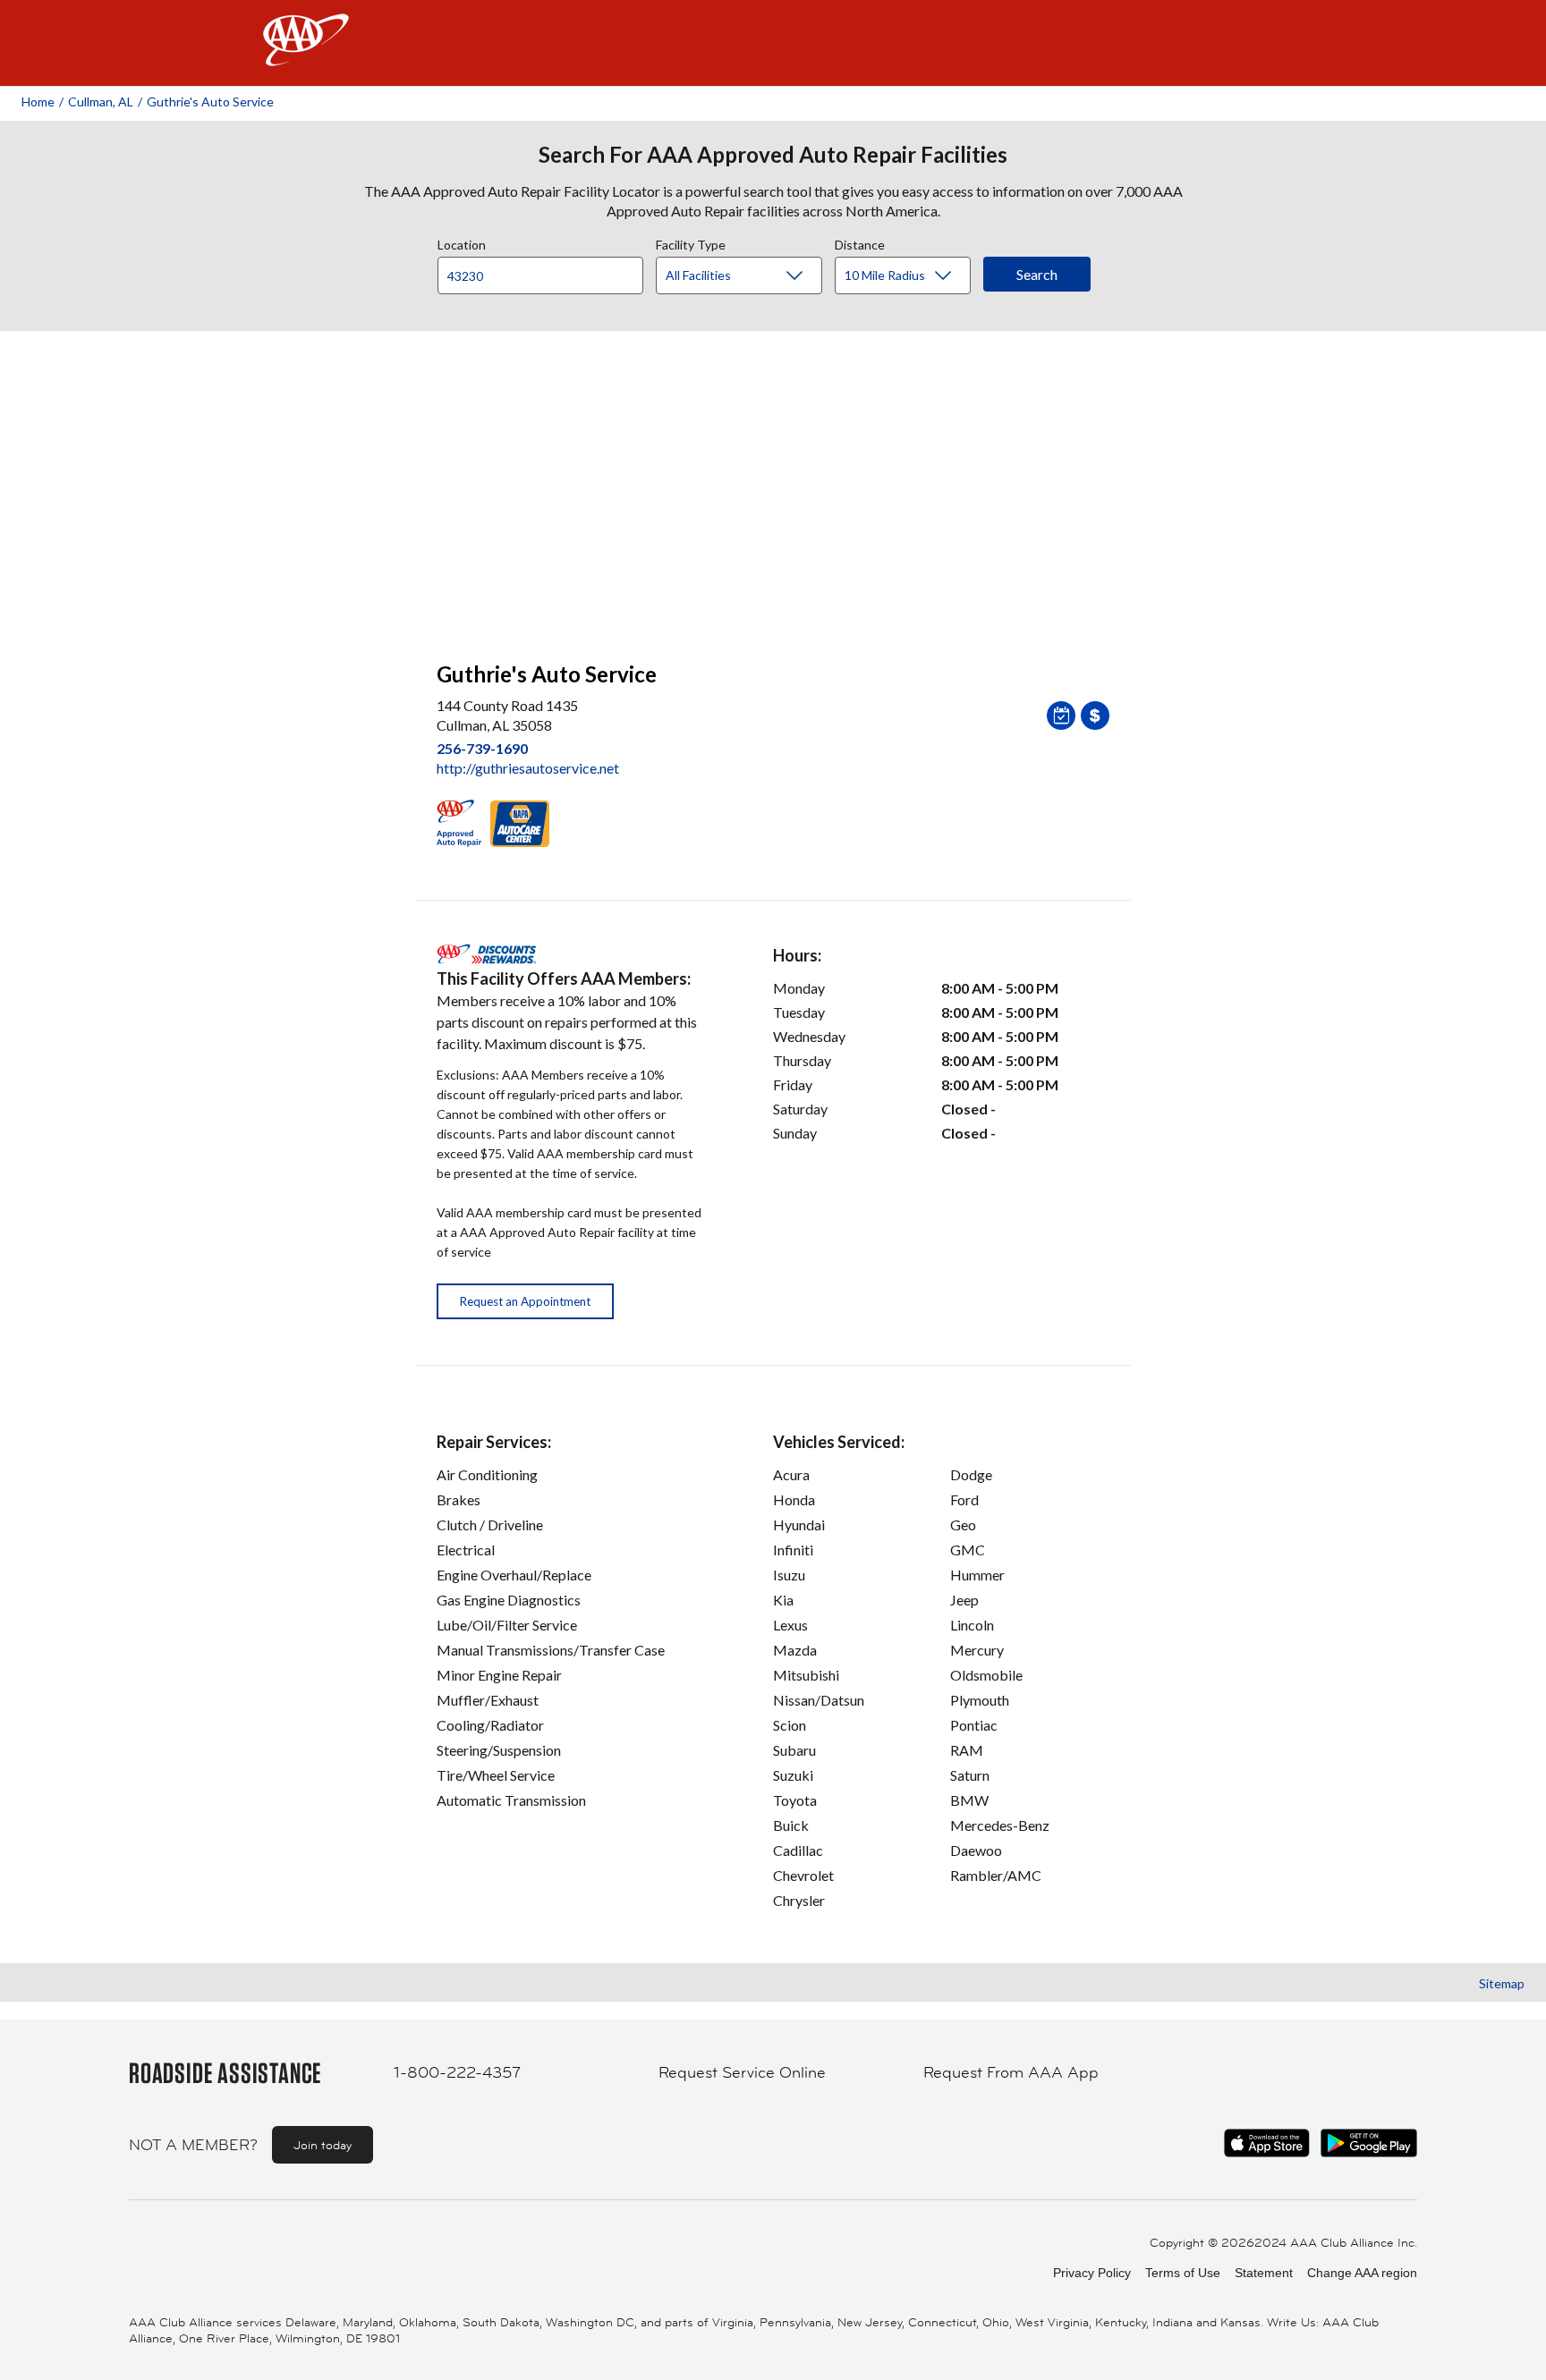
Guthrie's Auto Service (210, 102)
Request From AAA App (1011, 2072)
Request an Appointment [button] (525, 1301)
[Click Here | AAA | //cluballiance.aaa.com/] (306, 55)
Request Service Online (742, 2072)
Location (462, 242)
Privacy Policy (1092, 2273)
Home (38, 102)
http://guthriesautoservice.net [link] (528, 768)
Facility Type (691, 242)
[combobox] (547, 271)
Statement (1264, 2273)
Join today (323, 2145)
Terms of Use (1183, 2273)
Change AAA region (1362, 2273)
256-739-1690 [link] (482, 748)
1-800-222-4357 (457, 2072)
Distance (860, 242)
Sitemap (1502, 1983)
